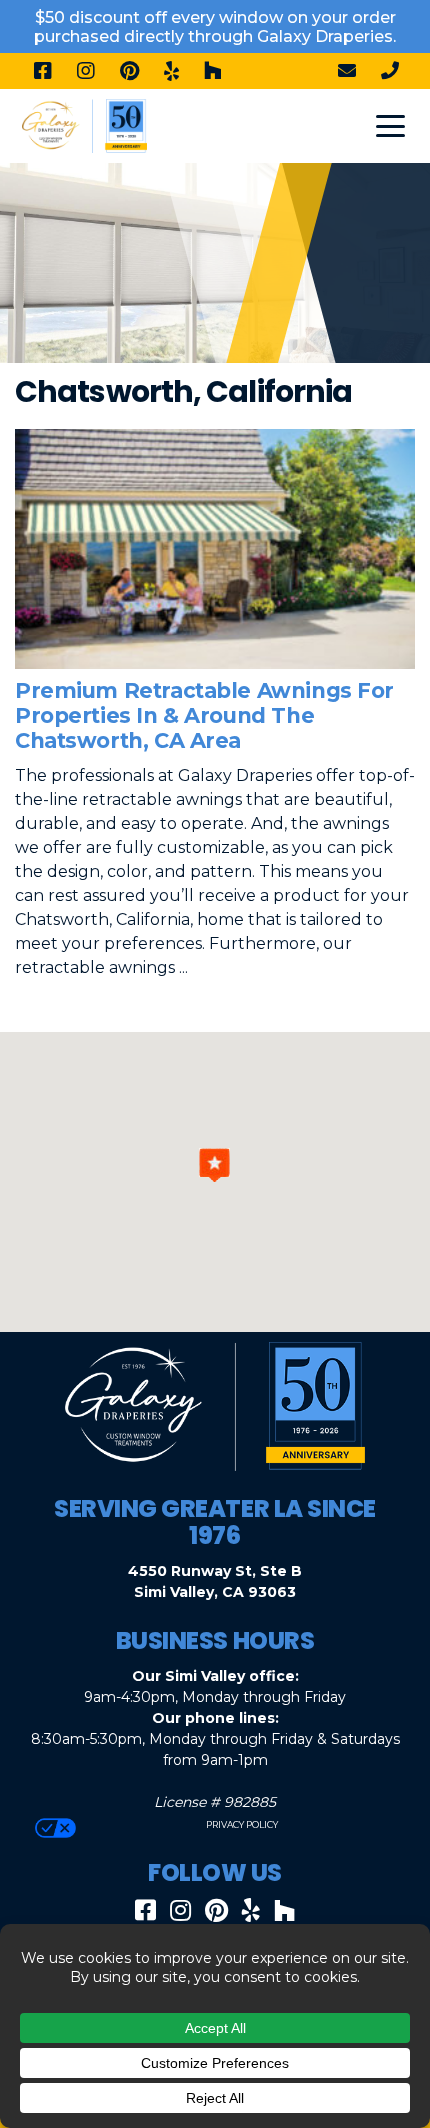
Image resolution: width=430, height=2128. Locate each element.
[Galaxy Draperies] (84, 124)
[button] (214, 1165)
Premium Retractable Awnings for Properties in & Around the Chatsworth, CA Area (204, 715)
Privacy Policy (241, 1824)
